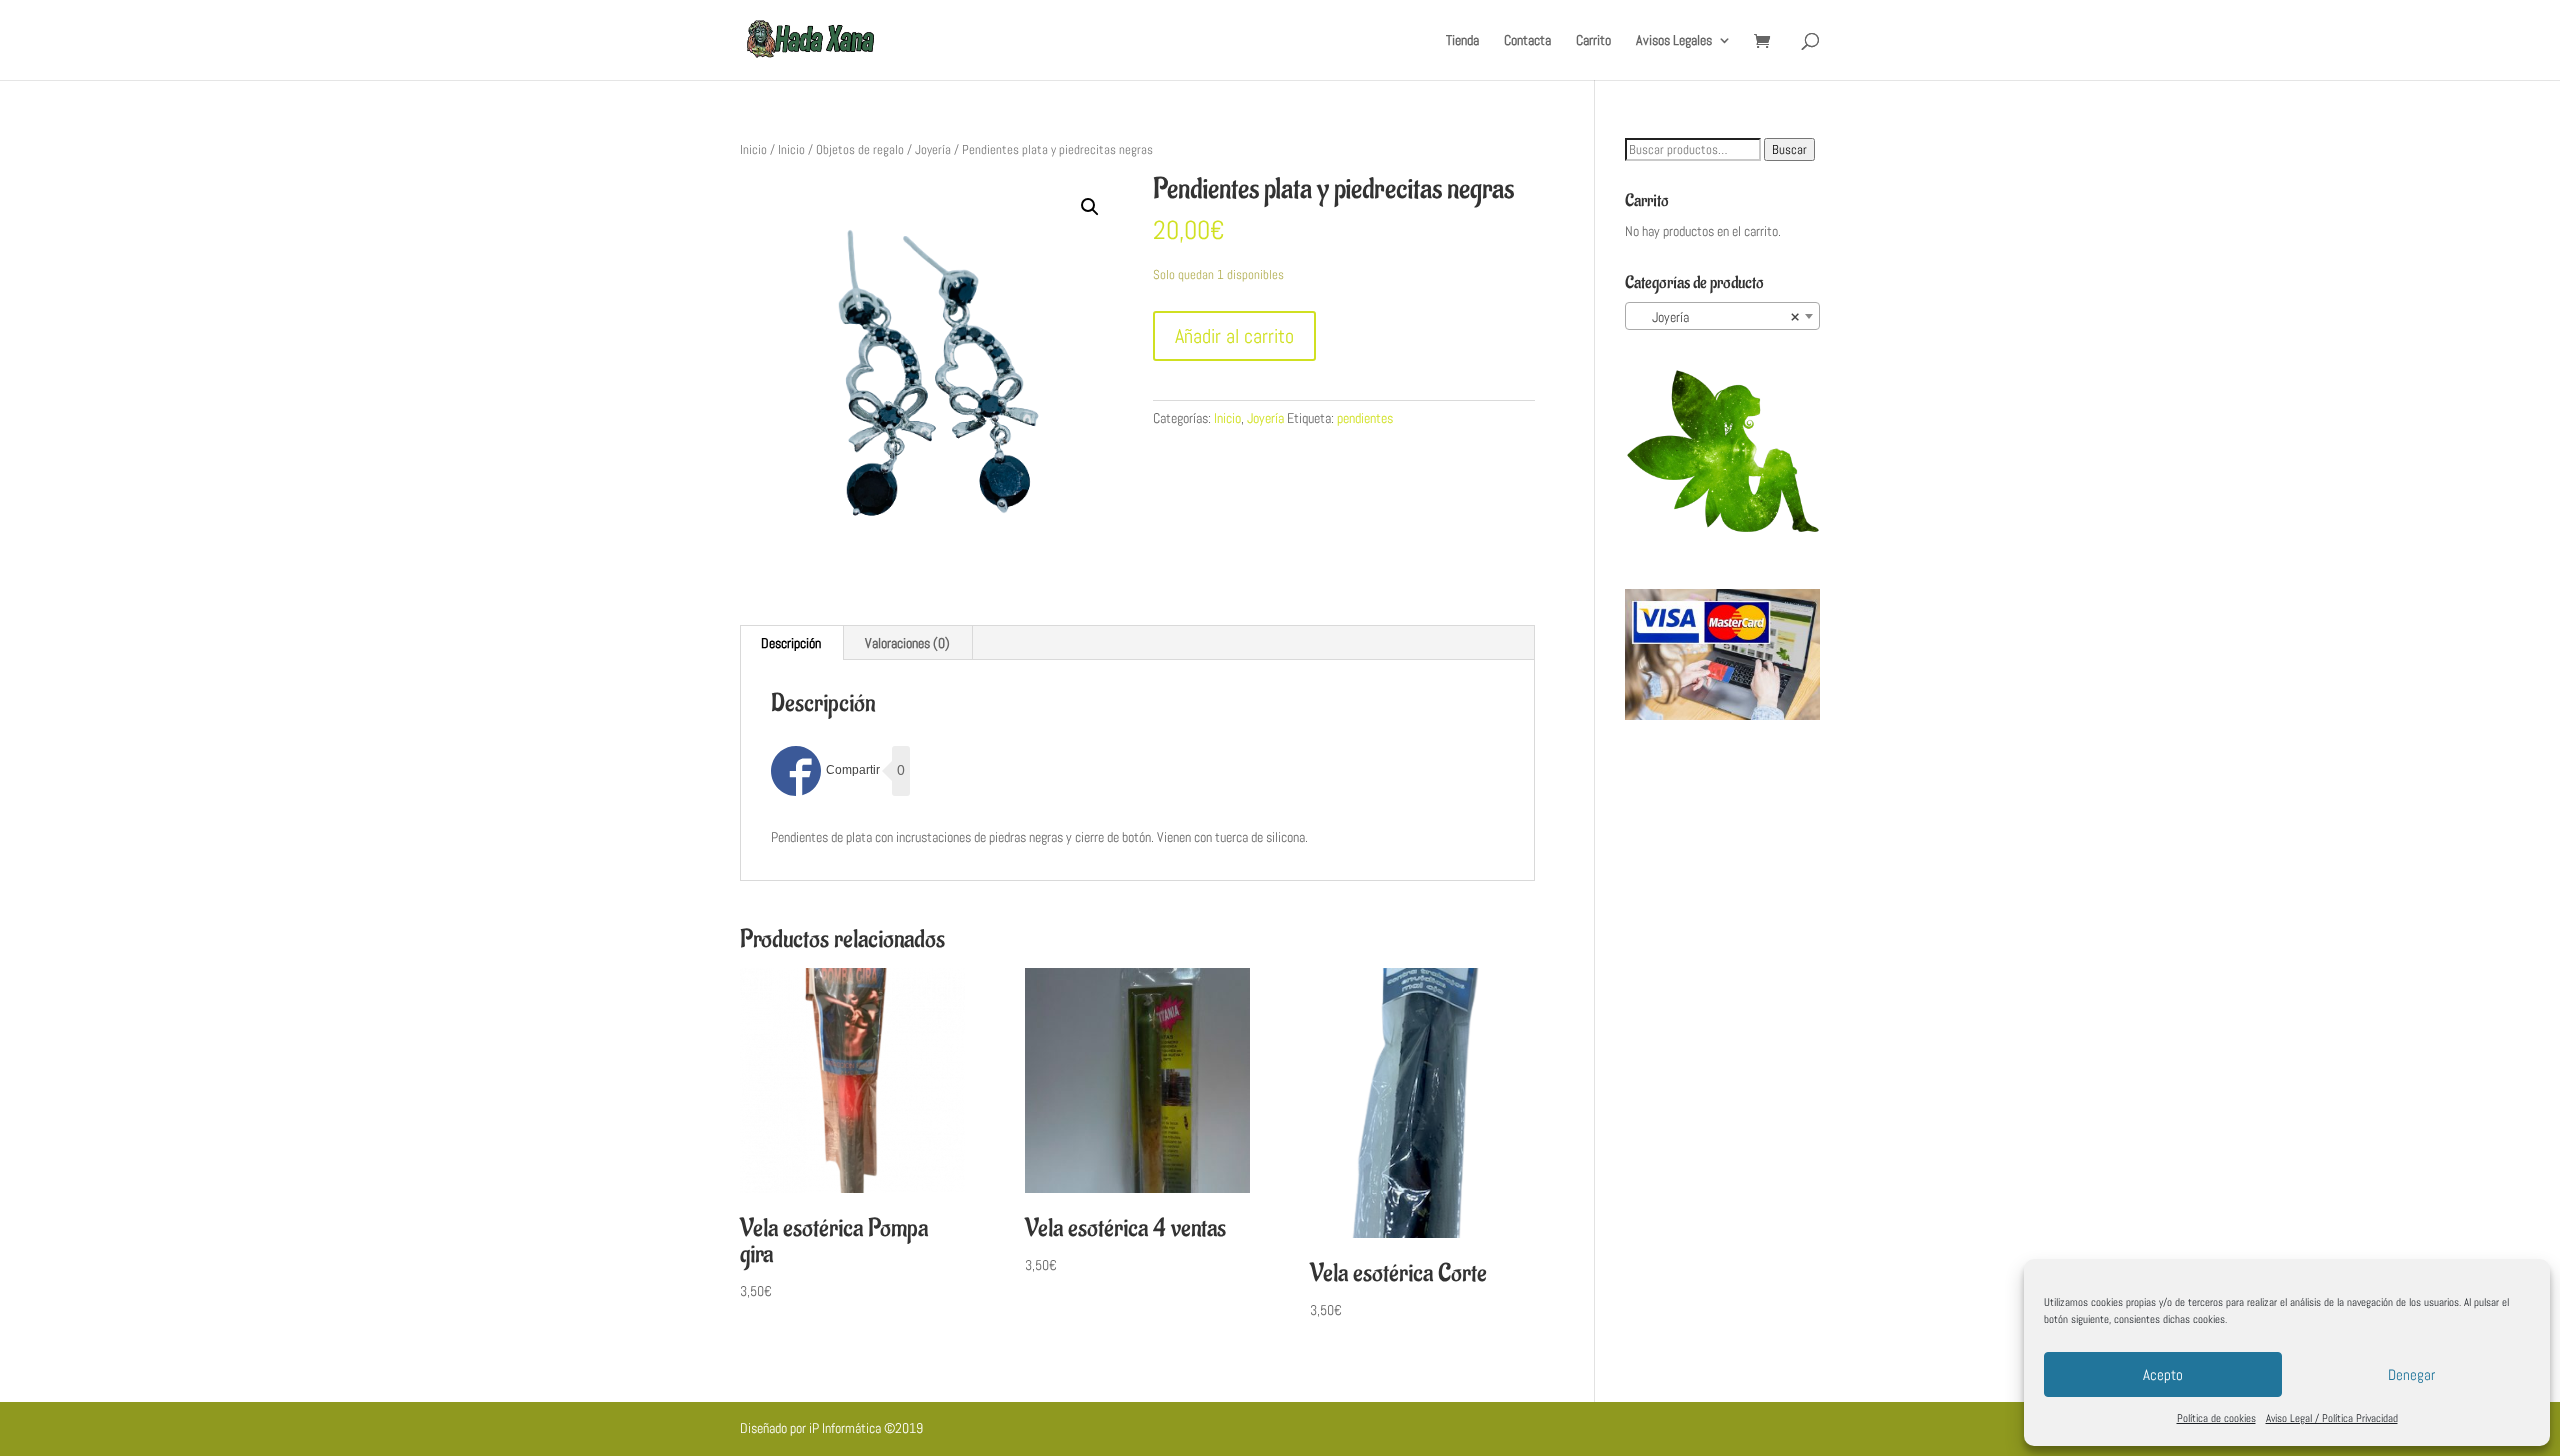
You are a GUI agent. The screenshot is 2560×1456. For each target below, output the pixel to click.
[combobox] (1722, 316)
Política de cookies (2216, 1418)
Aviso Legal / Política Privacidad (2332, 1418)
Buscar (1789, 149)
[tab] (791, 643)
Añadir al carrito (1234, 336)
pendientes (1365, 418)
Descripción (791, 643)
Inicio (753, 149)
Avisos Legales (1674, 41)
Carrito (1593, 41)
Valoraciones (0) (907, 643)
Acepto (2163, 1374)
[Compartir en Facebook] (825, 771)
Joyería (933, 149)
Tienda (1462, 41)
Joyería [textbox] (1716, 317)
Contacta (1527, 41)
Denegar (2411, 1374)
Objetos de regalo (860, 149)
